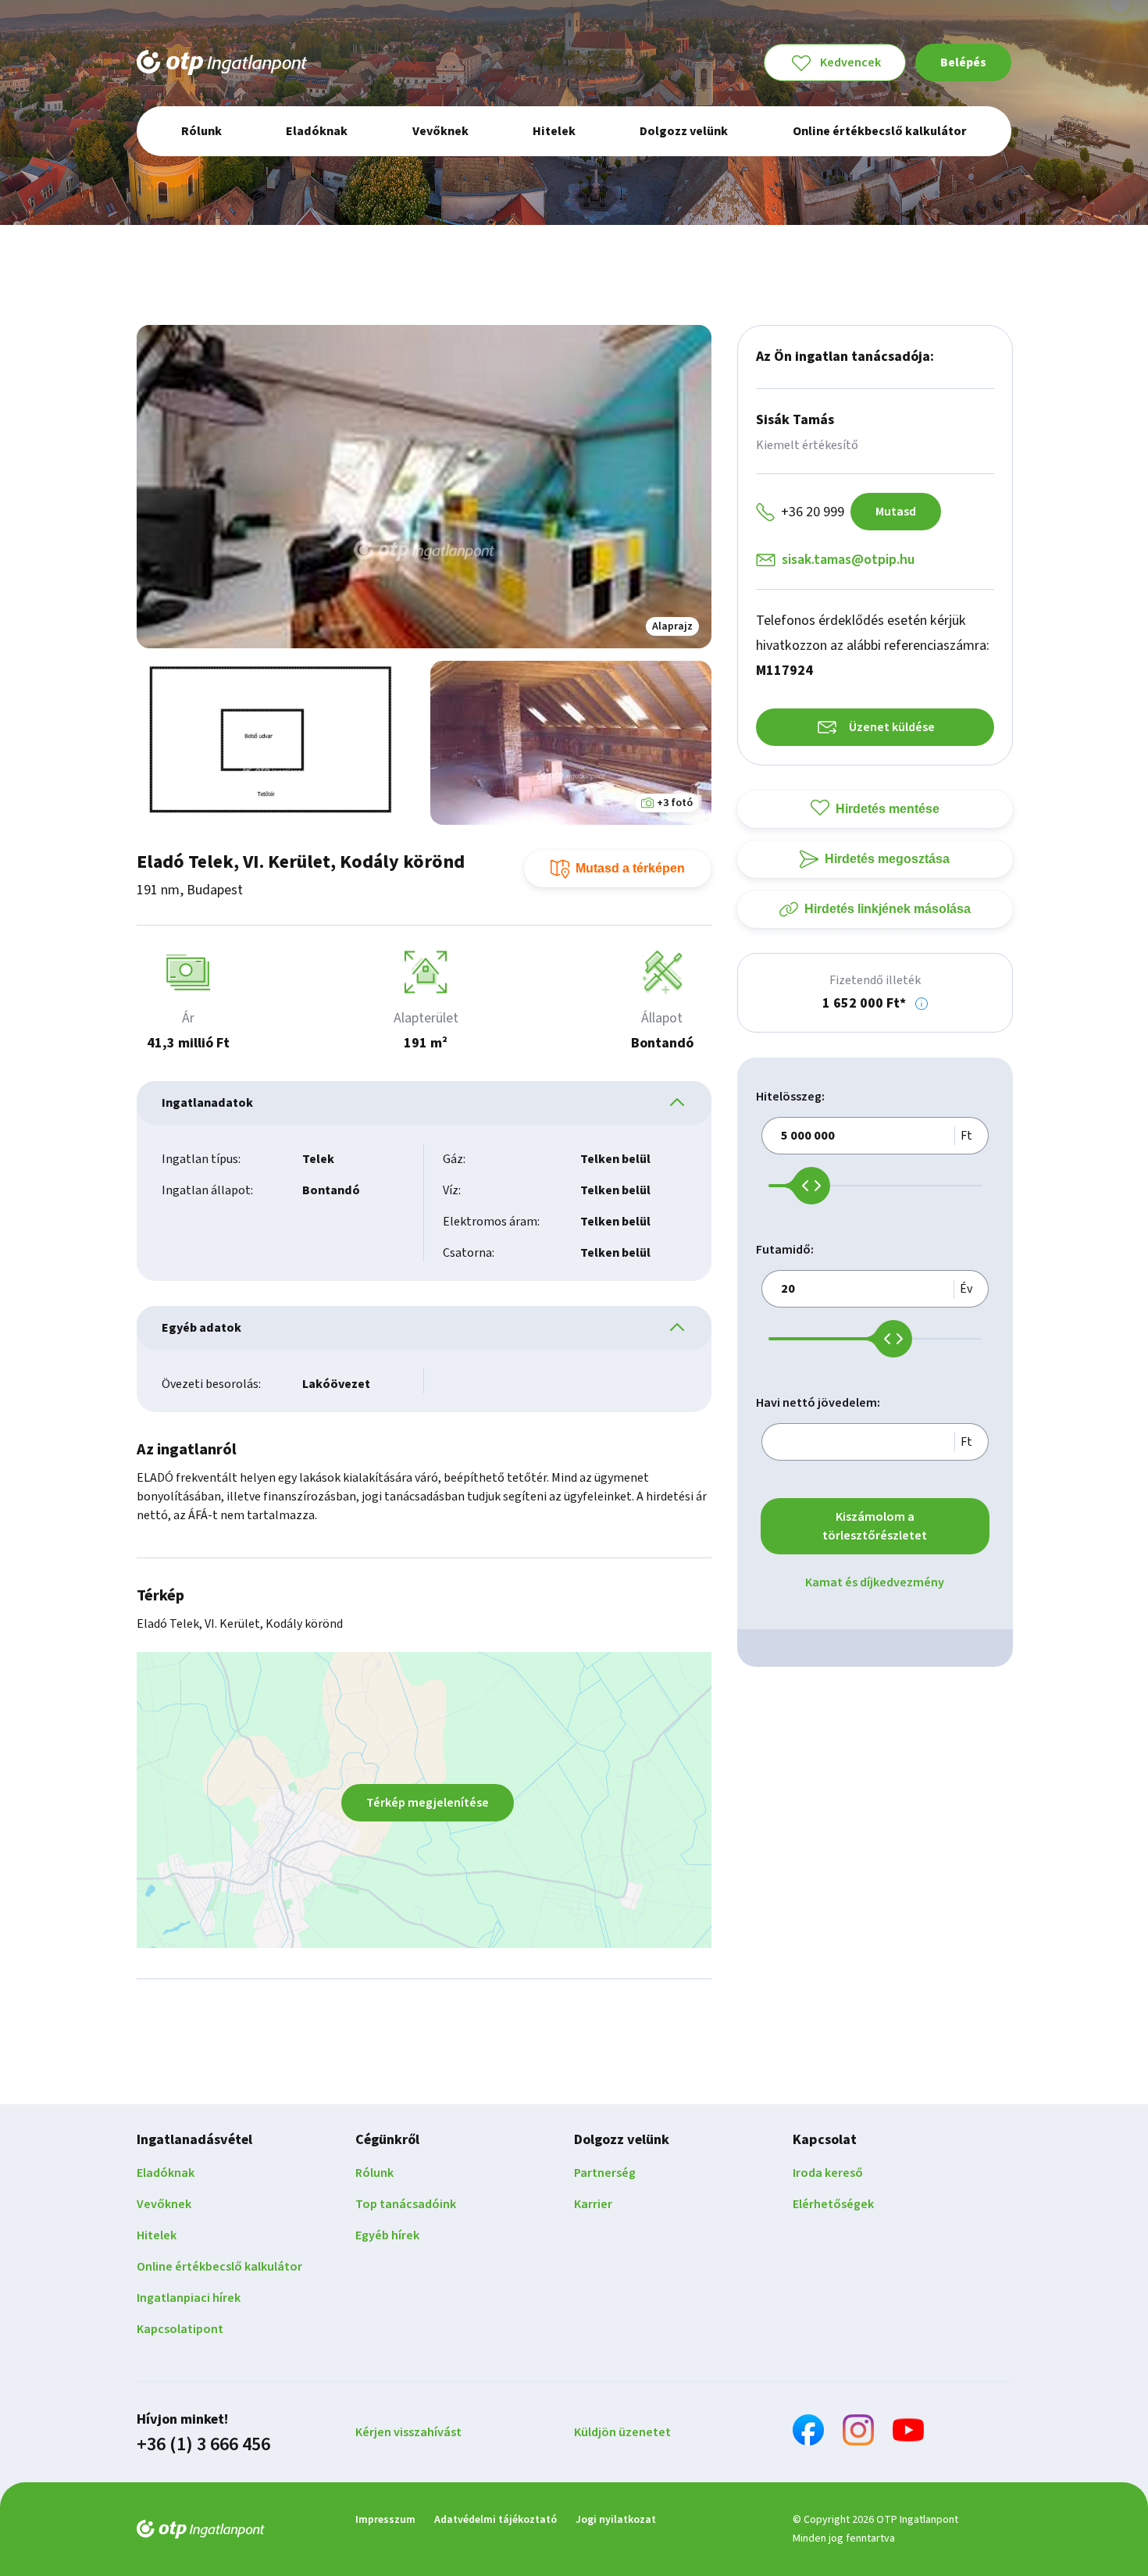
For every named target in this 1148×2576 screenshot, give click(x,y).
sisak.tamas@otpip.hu (848, 560)
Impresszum (385, 2520)
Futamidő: (785, 1250)
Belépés (963, 62)
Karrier (593, 2204)
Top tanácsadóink (406, 2204)
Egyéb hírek (387, 2235)
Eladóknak (166, 2173)
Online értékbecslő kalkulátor (219, 2267)
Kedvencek (850, 62)
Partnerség (605, 2173)
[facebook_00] (808, 2433)
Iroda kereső (828, 2173)
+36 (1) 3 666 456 (203, 2445)
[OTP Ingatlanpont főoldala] (222, 62)
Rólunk (374, 2173)
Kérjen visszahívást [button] (408, 2432)
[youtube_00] (908, 2433)
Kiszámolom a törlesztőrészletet (875, 1526)
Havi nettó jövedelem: (818, 1403)
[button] (922, 1004)
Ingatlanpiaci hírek (189, 2298)
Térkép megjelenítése (428, 1803)
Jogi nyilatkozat (616, 2520)
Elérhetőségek (833, 2204)
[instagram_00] (858, 2433)
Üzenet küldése (892, 727)
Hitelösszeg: (790, 1097)
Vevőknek (164, 2204)
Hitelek (157, 2235)
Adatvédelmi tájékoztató (496, 2520)
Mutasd (896, 512)
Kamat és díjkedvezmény (875, 1582)
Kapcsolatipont (180, 2329)
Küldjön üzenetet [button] (622, 2432)
